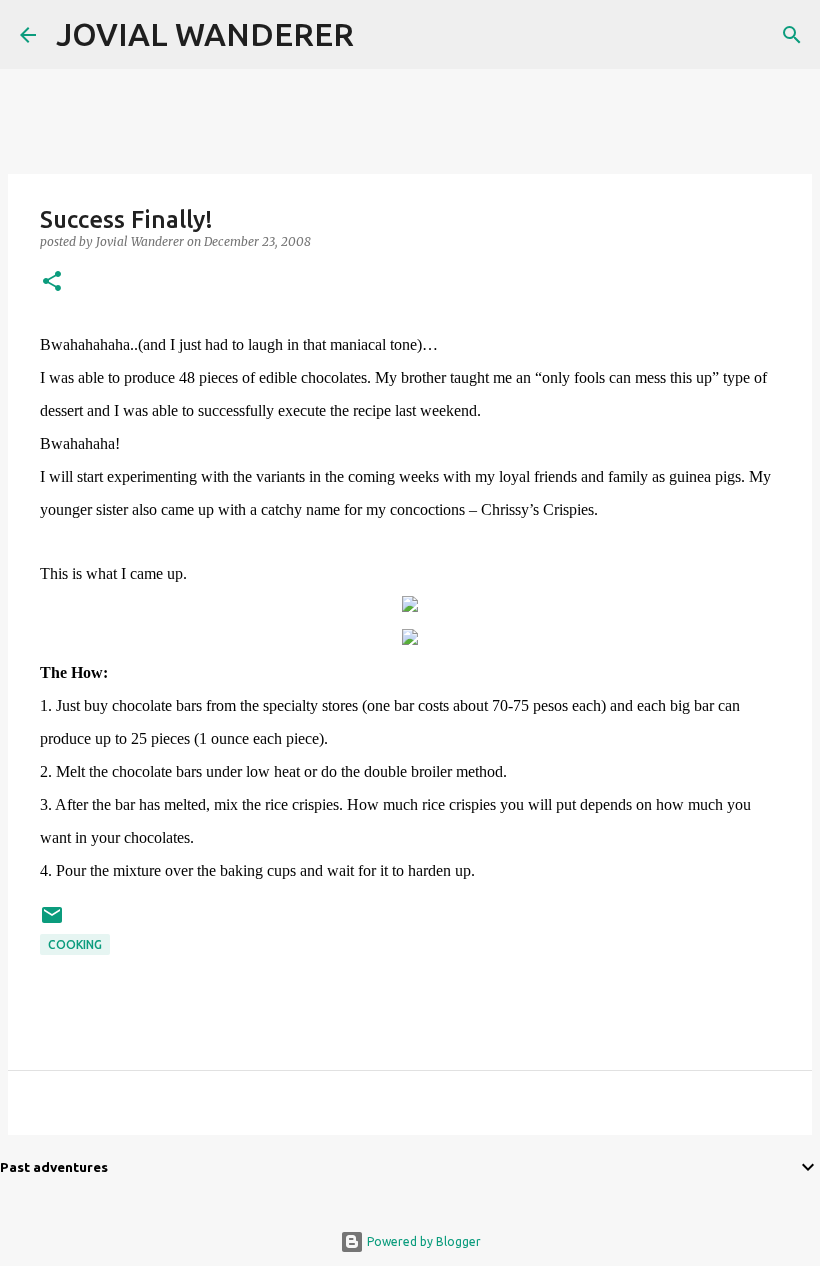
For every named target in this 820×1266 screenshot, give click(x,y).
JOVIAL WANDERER (205, 34)
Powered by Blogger (422, 1241)
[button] (52, 282)
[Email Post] (52, 922)
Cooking (75, 944)
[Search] (382, 35)
